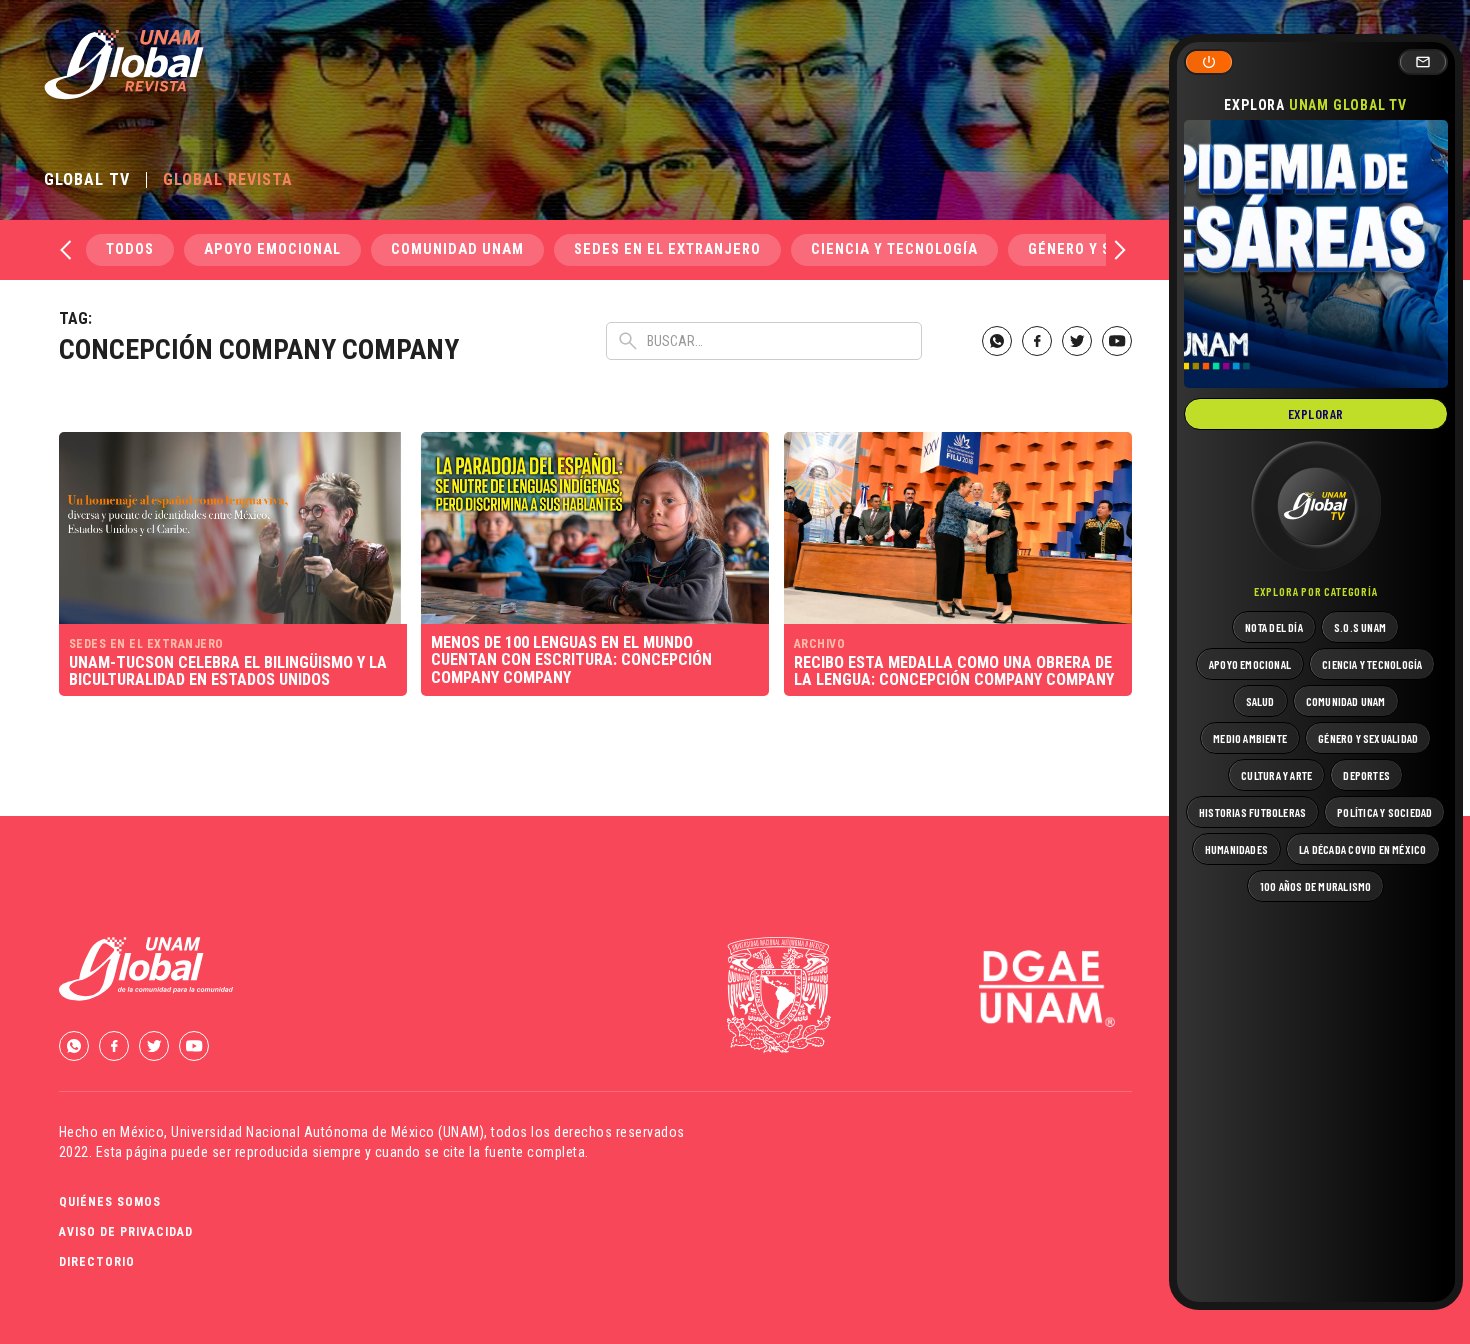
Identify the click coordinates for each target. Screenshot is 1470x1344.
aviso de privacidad (126, 1232)
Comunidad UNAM (457, 249)
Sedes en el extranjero (667, 249)
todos (130, 249)
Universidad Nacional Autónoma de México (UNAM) (327, 1132)
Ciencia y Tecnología (894, 249)
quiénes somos (110, 1202)
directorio (97, 1262)
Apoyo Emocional (272, 249)
